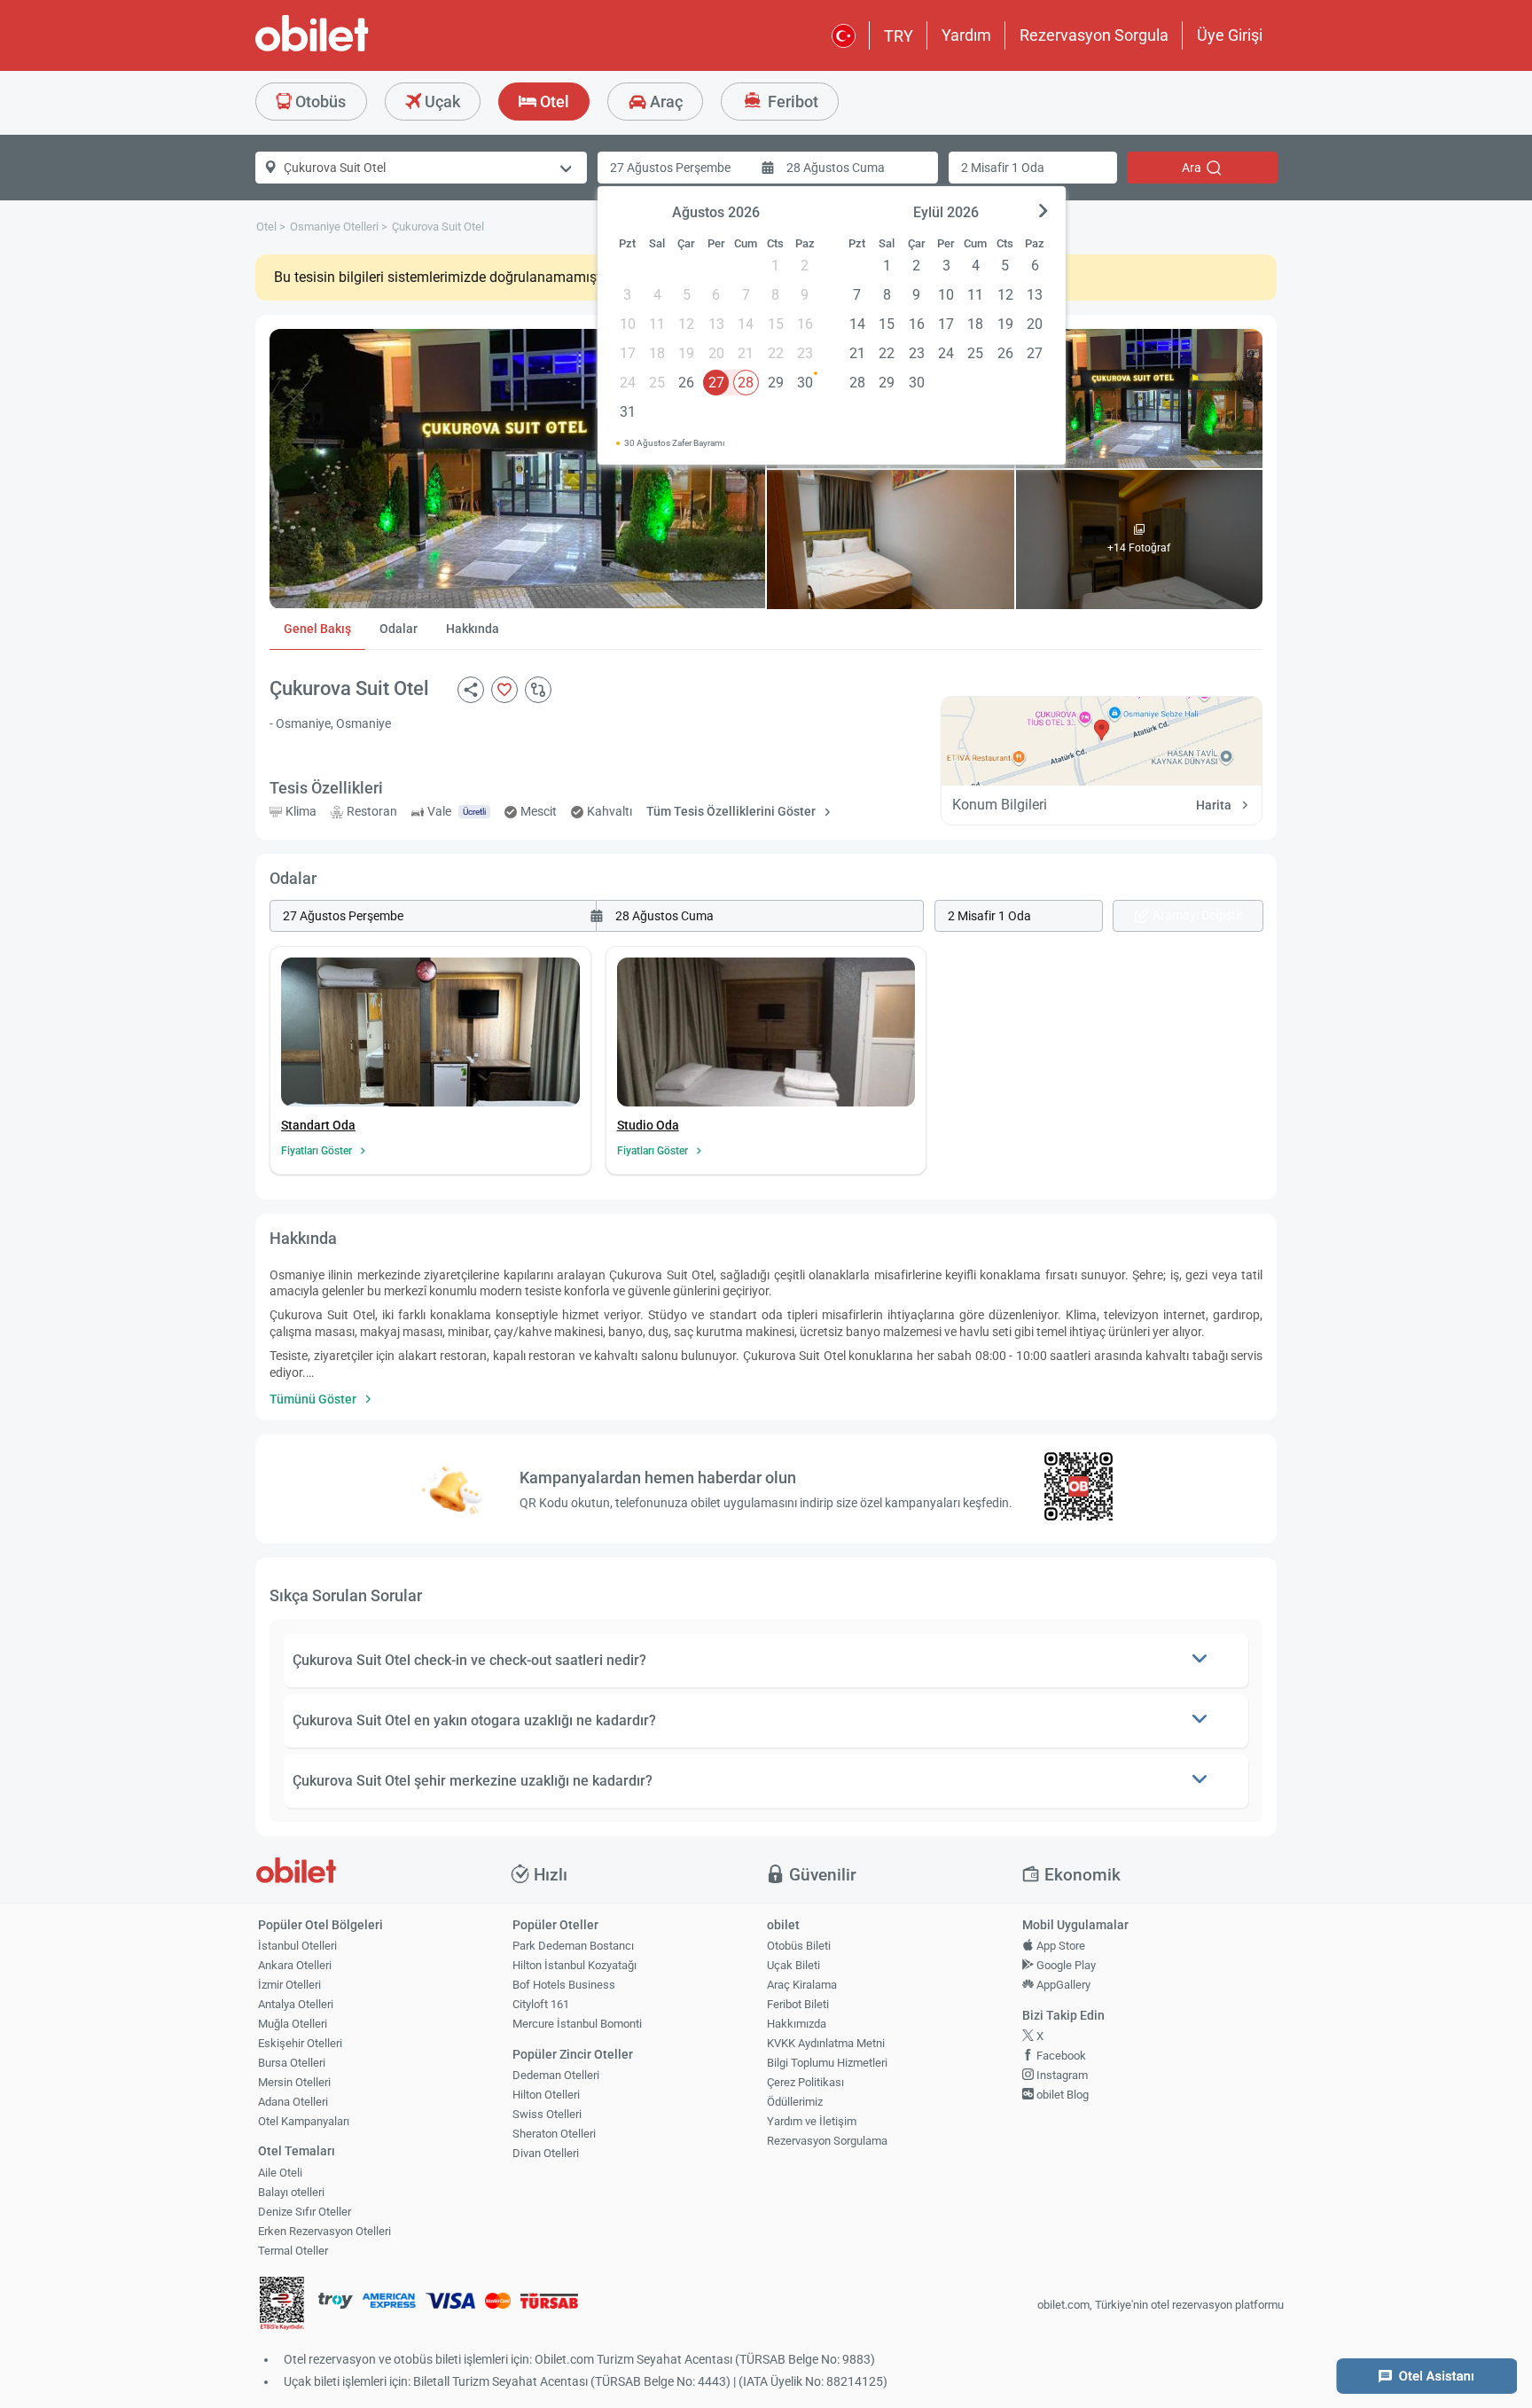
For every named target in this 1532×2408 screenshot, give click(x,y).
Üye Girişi (1230, 35)
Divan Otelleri (546, 2153)
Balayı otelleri (291, 2192)
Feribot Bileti (798, 2004)
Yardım (966, 35)
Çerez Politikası (805, 2082)
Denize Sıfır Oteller (305, 2212)
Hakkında (473, 629)
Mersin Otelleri (294, 2082)
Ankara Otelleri (295, 1965)
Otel (553, 102)
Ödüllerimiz (795, 2102)
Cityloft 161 (541, 2004)
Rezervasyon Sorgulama (827, 2141)
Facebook (1060, 2056)
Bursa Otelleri (292, 2063)
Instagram (1061, 2075)
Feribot (791, 102)
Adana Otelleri (293, 2102)
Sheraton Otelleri (554, 2134)
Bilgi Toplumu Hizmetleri (827, 2063)
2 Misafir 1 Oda (1003, 168)
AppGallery (1062, 1985)
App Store (1059, 1946)
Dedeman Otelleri (556, 2075)
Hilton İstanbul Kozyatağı (574, 1965)
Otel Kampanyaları (304, 2121)
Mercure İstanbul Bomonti (577, 2024)
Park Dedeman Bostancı (573, 1946)
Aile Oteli (280, 2173)
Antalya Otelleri (296, 2004)
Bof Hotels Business (564, 1985)
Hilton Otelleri (546, 2095)
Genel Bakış (317, 629)
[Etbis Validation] (282, 2306)
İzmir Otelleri (289, 1985)
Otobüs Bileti (799, 1946)
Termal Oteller (293, 2251)
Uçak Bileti (793, 1965)
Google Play (1065, 1965)
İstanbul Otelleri (297, 1946)
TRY (899, 36)
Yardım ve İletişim (812, 2121)
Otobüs (319, 102)
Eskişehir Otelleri (300, 2043)
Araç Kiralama (802, 1985)
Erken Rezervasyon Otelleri (324, 2231)
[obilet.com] (355, 49)
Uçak (441, 102)
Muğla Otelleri (293, 2024)
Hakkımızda (797, 2024)
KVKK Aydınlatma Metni (826, 2043)
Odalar (399, 629)
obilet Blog (1061, 2095)
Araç (664, 102)
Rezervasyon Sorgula (1094, 35)
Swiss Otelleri (547, 2114)
